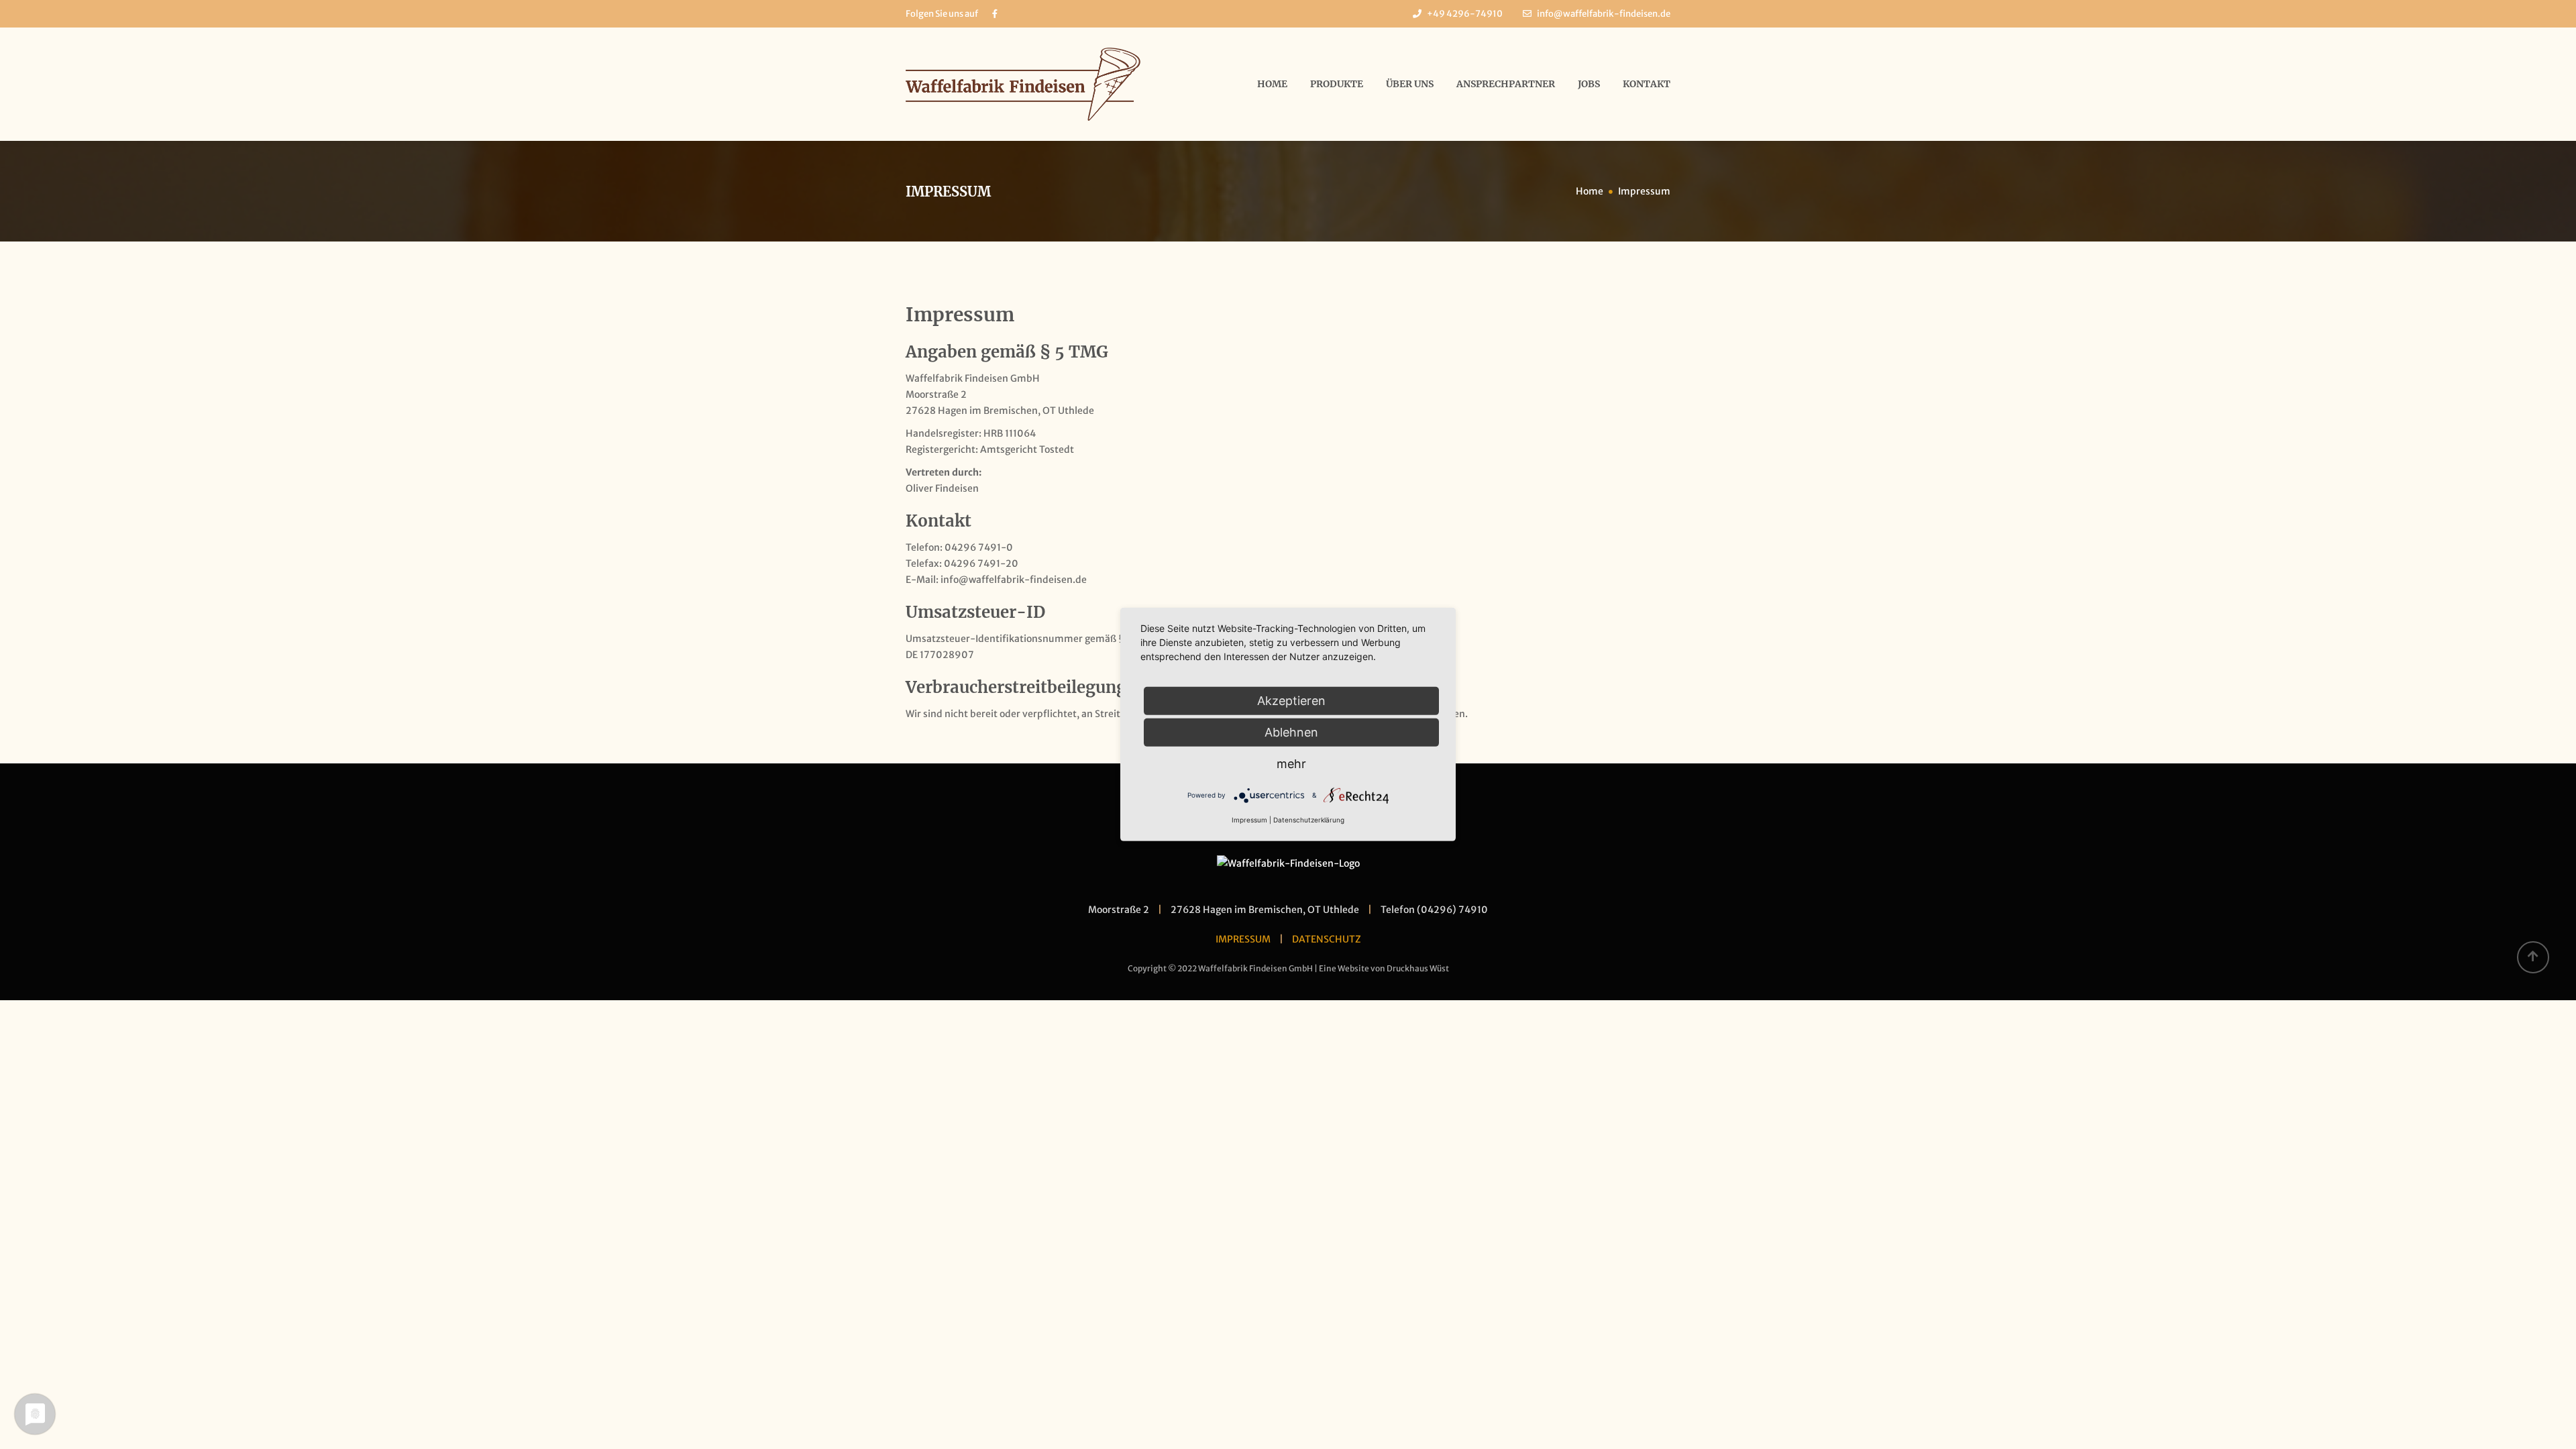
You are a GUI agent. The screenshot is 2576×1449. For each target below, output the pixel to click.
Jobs (1589, 84)
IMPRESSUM (1243, 939)
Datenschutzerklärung (1309, 820)
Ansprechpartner (1506, 84)
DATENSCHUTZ (1327, 939)
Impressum (1249, 820)
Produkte (1337, 84)
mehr (1291, 764)
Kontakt (1647, 84)
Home (1272, 84)
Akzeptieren (1291, 701)
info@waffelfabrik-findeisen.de (1604, 14)
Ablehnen (1291, 732)
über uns (1410, 84)
